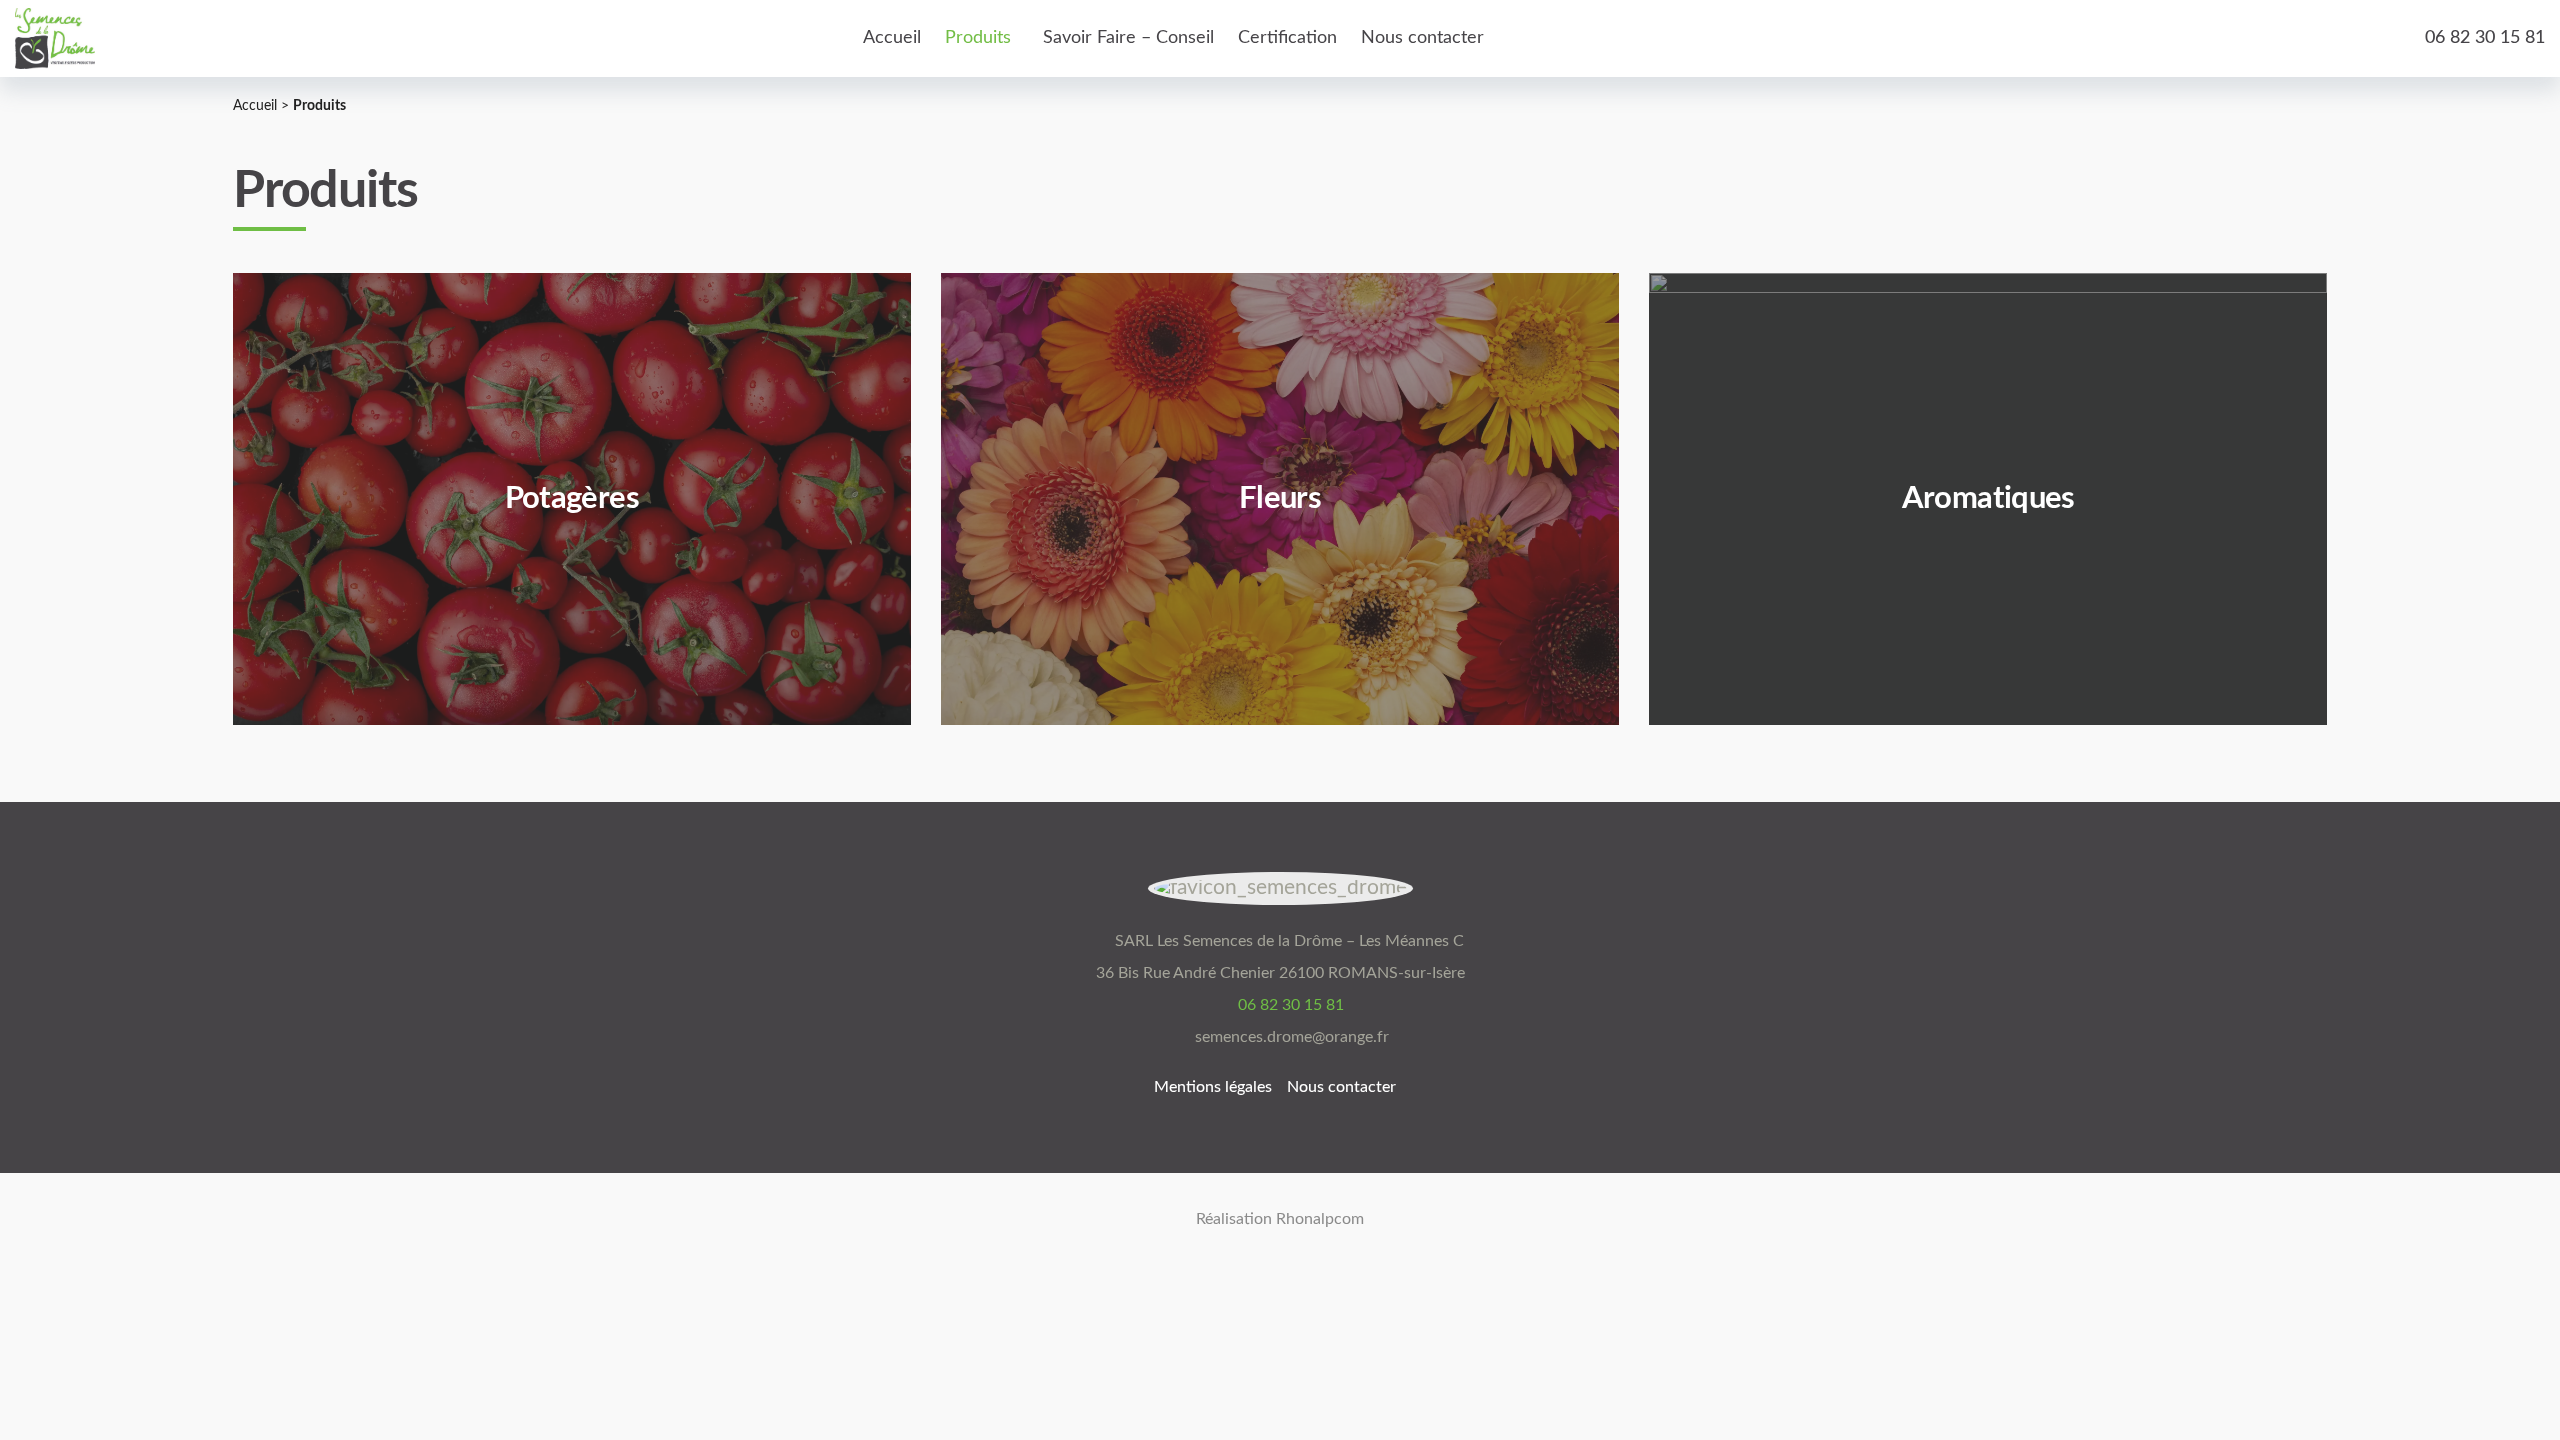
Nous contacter (1341, 1087)
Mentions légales (1213, 1087)
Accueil (255, 106)
